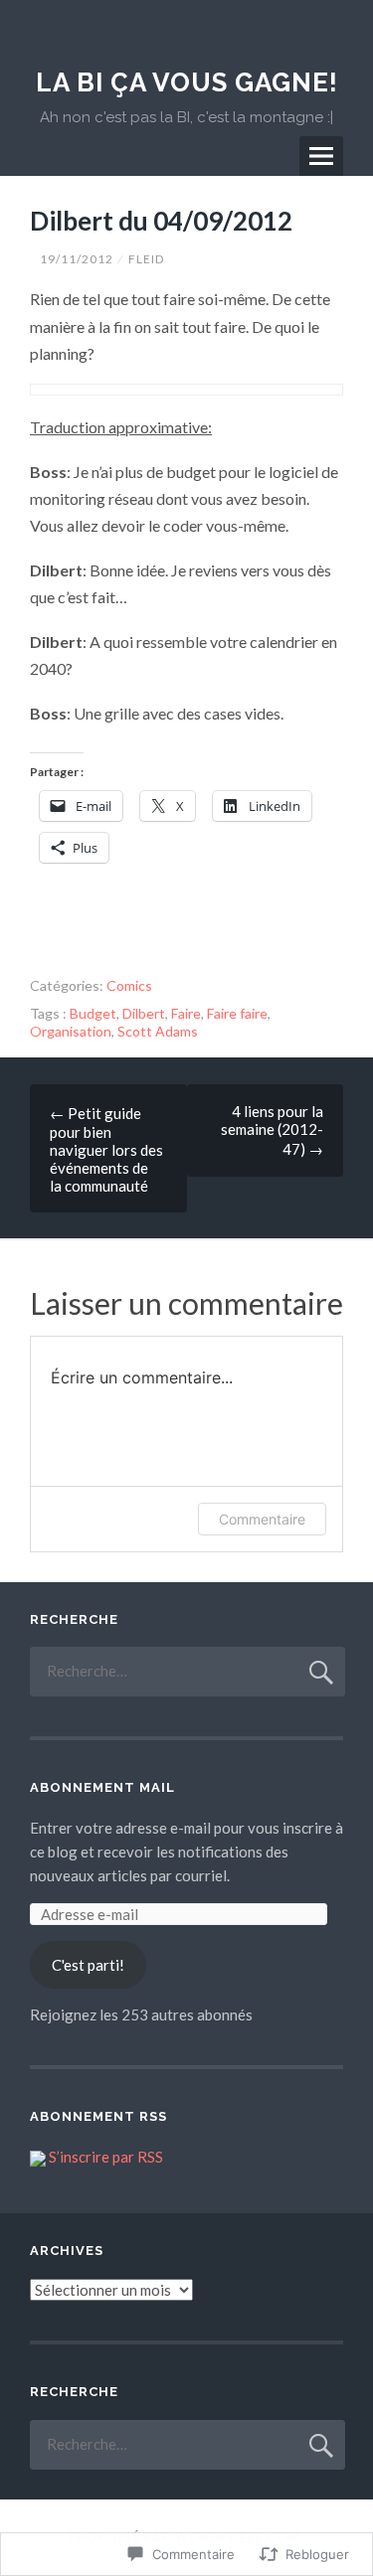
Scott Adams (158, 1031)
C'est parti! (88, 1965)
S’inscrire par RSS (106, 2157)
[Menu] (321, 156)
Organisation (71, 1031)
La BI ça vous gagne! (187, 82)
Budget (93, 1013)
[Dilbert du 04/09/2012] (186, 390)
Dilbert (144, 1013)
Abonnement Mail (102, 1787)
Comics (129, 985)
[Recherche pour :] (187, 1671)
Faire (186, 1013)
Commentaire (262, 1519)
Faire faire (237, 1013)
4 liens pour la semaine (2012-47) (272, 1130)
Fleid (146, 259)
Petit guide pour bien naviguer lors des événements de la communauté (106, 1149)
